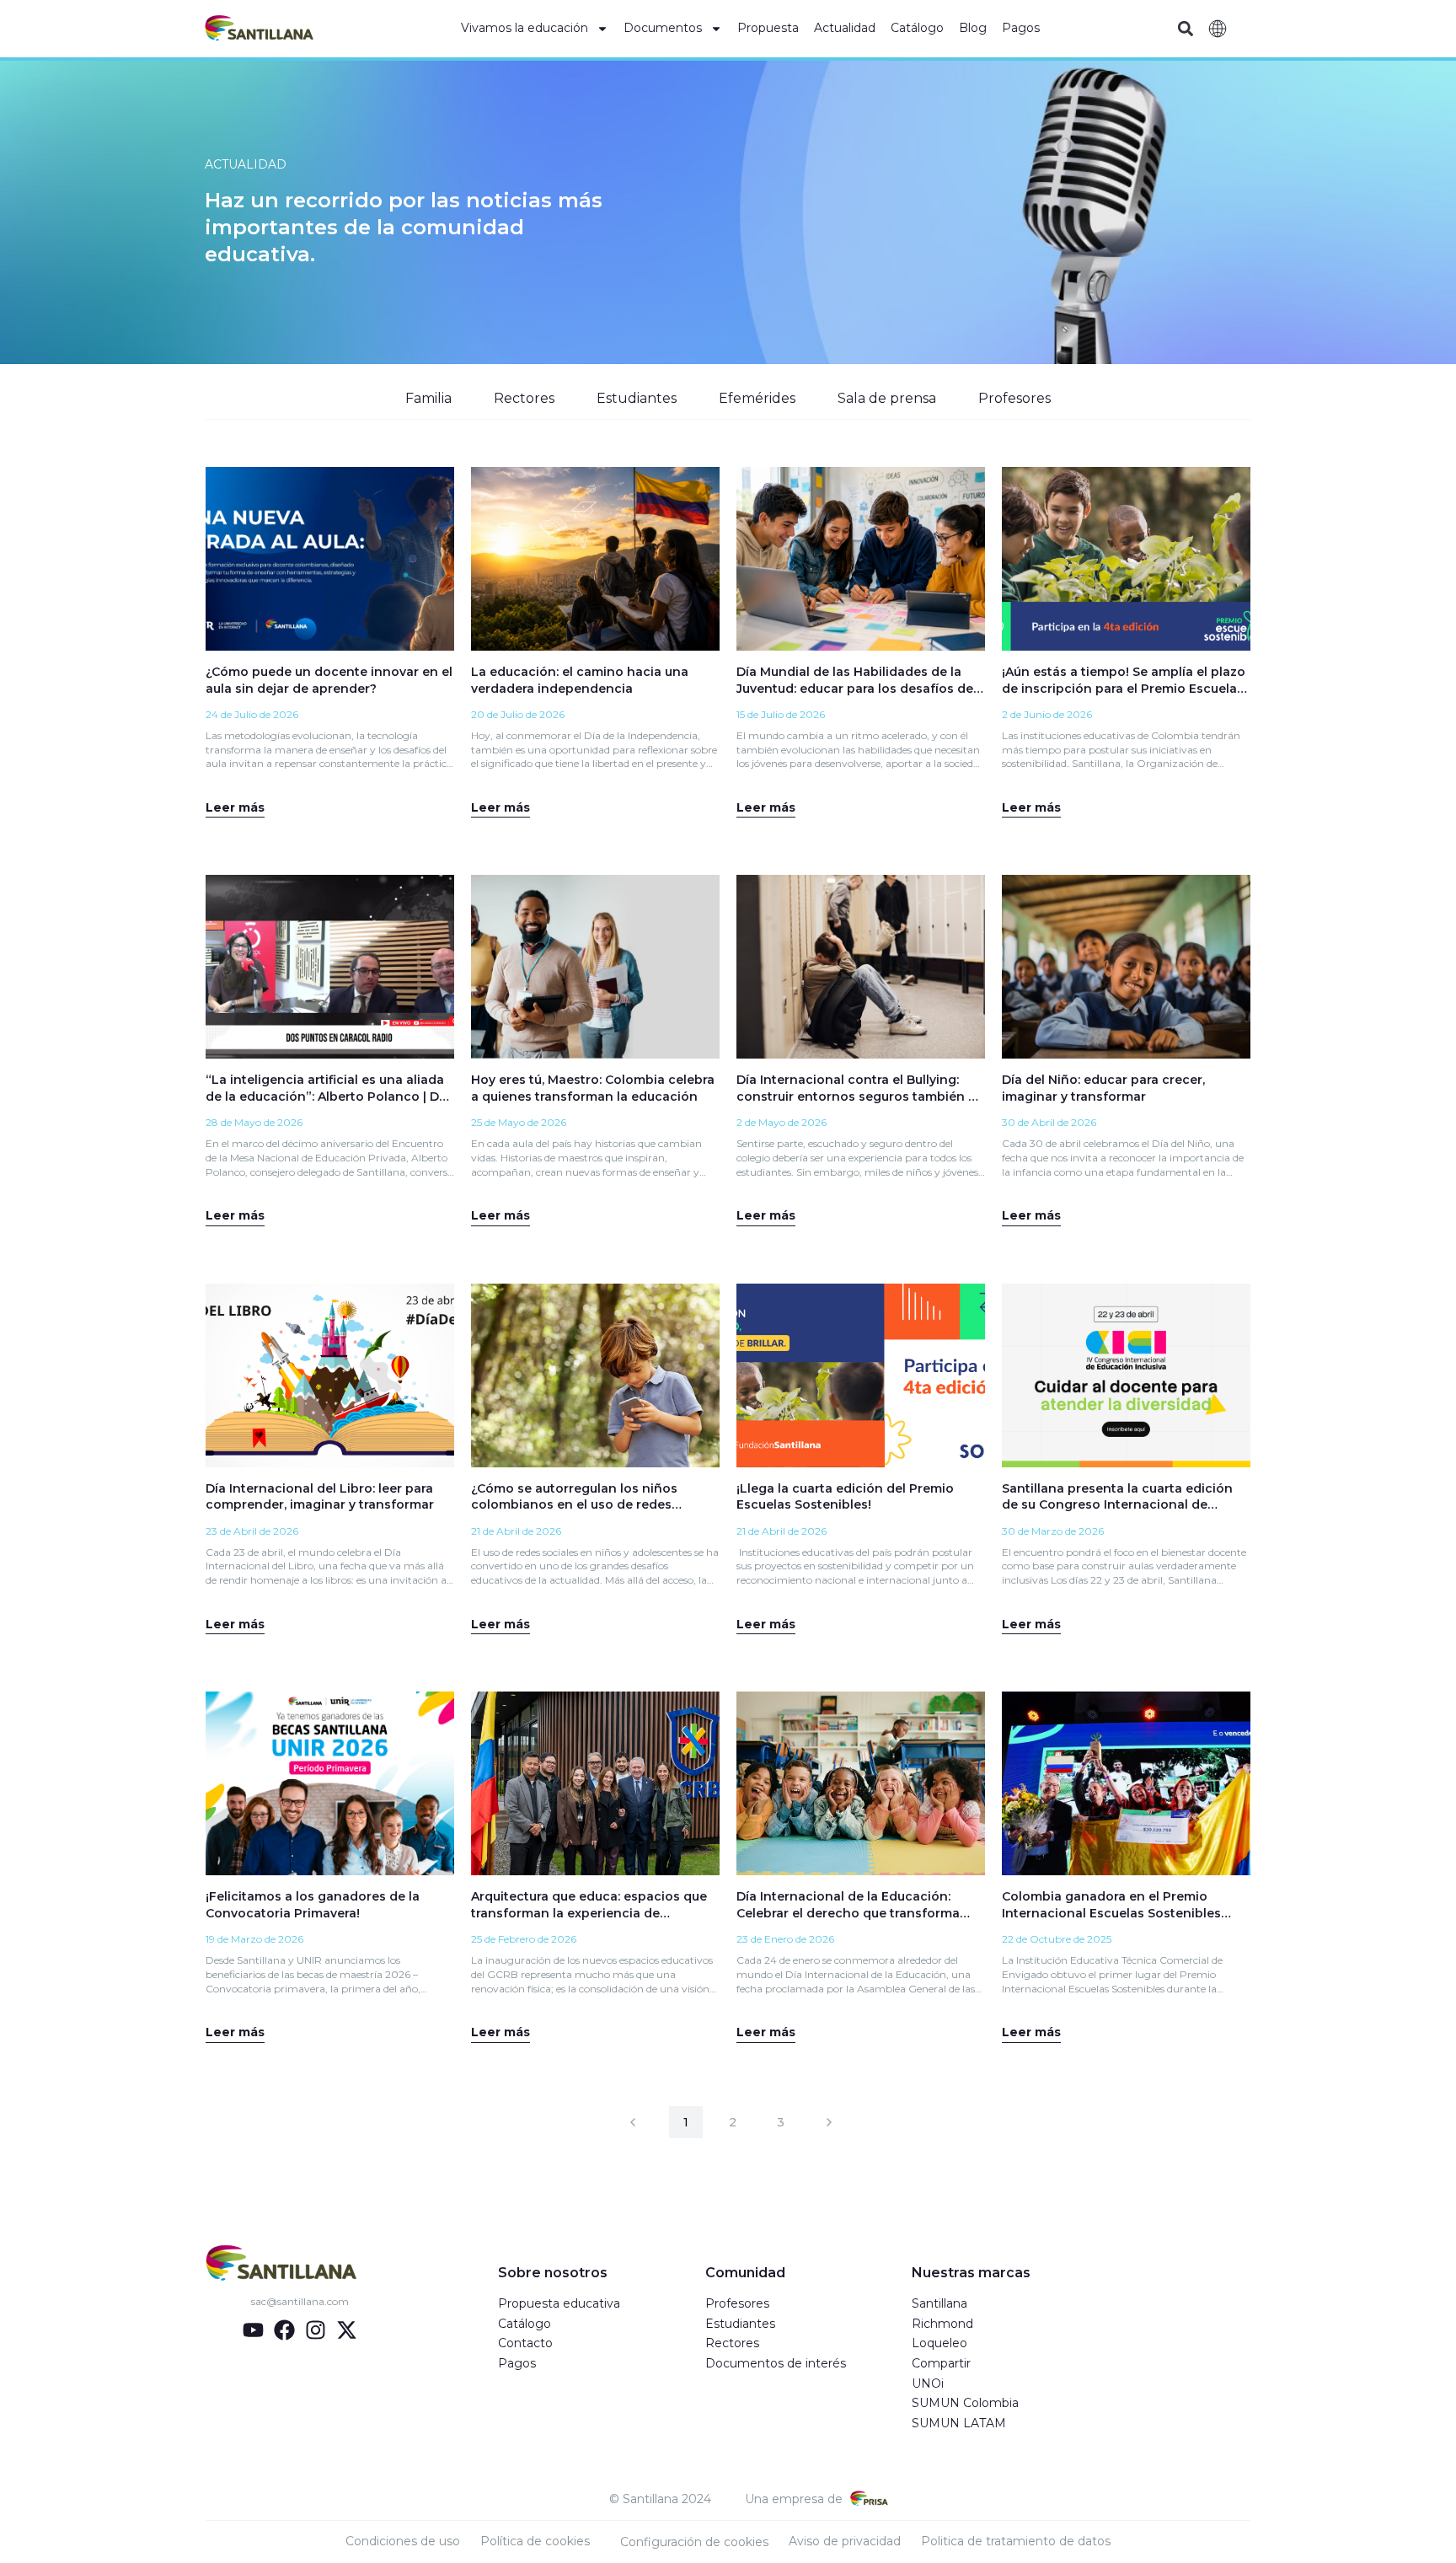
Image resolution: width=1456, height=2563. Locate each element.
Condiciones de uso (403, 2541)
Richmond (942, 2324)
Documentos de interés (776, 2363)
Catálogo (917, 28)
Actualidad (845, 28)
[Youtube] (253, 2330)
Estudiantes (637, 398)
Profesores (1014, 398)
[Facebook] (284, 2330)
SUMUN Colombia (965, 2403)
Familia (428, 398)
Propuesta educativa (559, 2303)
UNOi (928, 2383)
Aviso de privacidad (845, 2541)
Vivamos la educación (525, 28)
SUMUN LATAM (959, 2423)
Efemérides (757, 398)
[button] (1185, 29)
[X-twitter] (347, 2330)
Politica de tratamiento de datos (1016, 2541)
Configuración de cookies (694, 2542)
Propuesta (768, 28)
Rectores (524, 398)
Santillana (939, 2303)
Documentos (663, 28)
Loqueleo (939, 2343)
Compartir (941, 2363)
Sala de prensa (887, 398)
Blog (973, 28)
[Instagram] (316, 2330)
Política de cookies (535, 2541)
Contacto (525, 2343)
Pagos (1021, 28)
